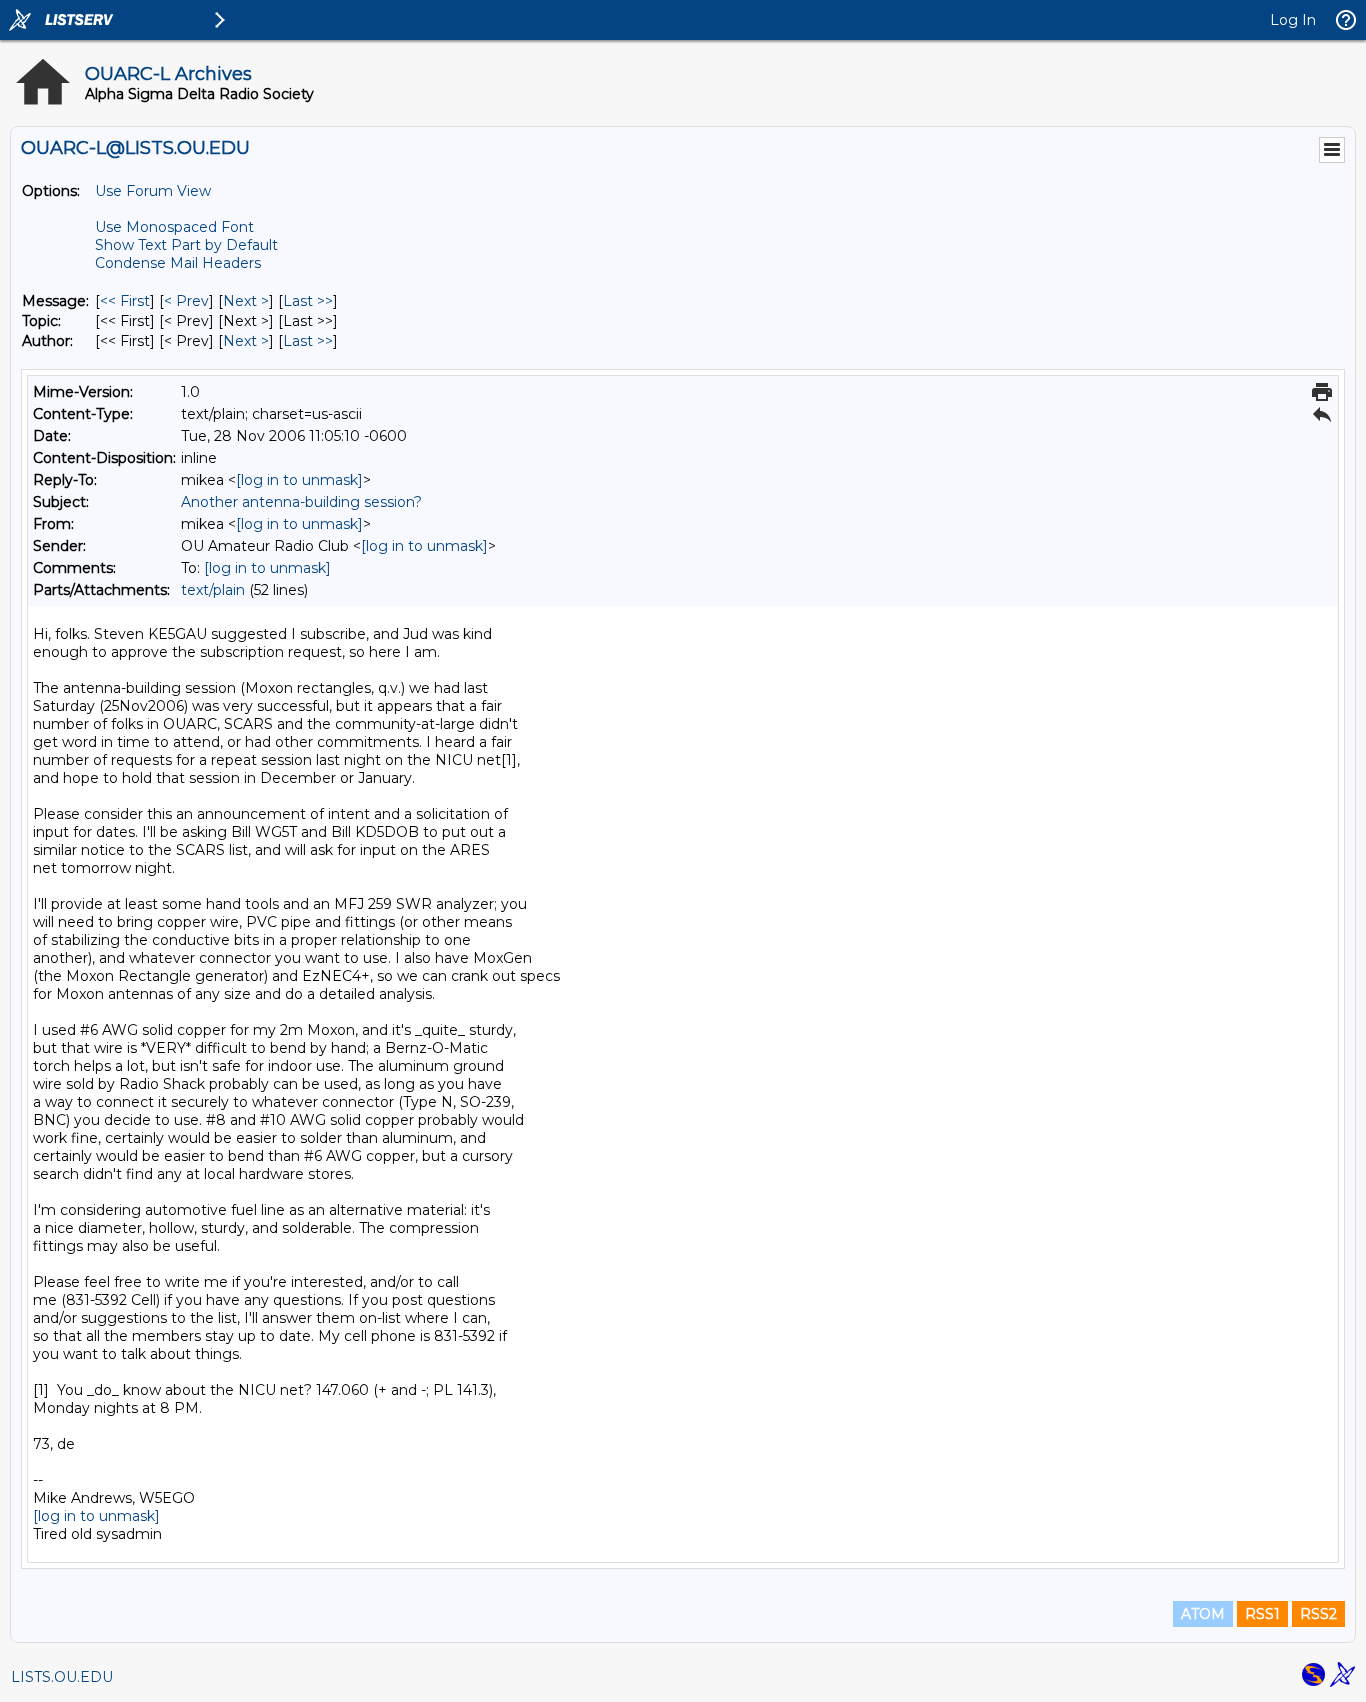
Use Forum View (153, 191)
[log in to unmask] (299, 480)
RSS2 (1318, 1614)
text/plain (213, 590)
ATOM (1203, 1614)
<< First (125, 301)
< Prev (186, 301)
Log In (1293, 20)
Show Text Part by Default (186, 245)
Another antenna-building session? (301, 502)
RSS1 (1262, 1614)
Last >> (308, 301)
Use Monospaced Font (174, 227)
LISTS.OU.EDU (62, 1677)
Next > (246, 301)
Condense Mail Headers (178, 263)
